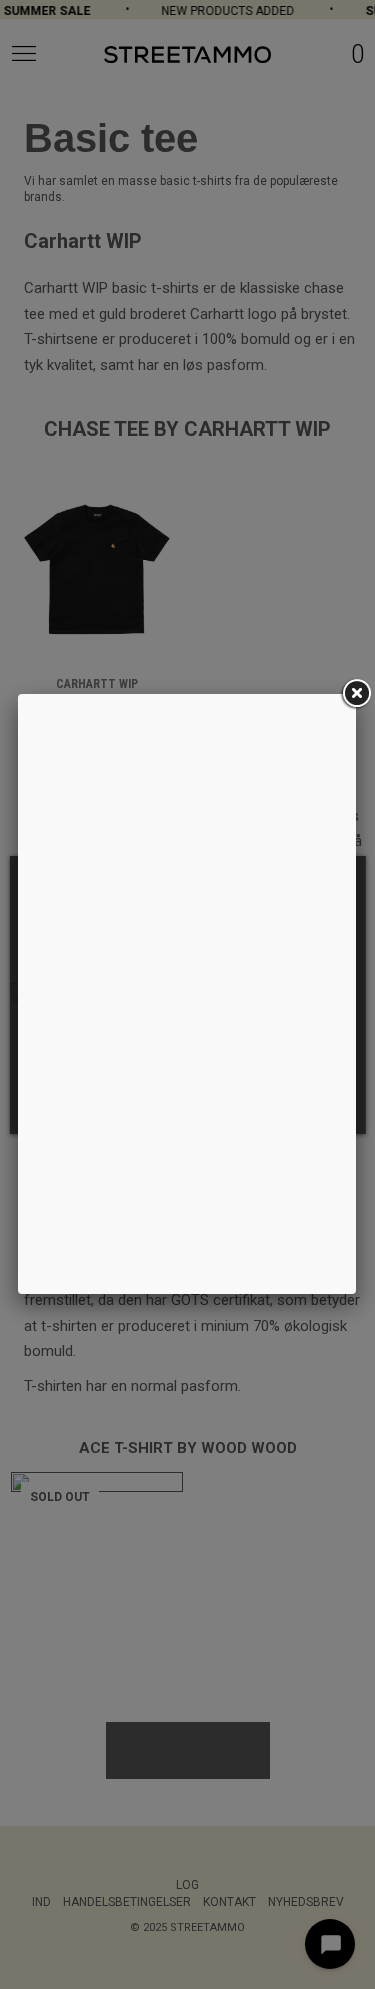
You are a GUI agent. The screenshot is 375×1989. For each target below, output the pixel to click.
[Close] (356, 694)
